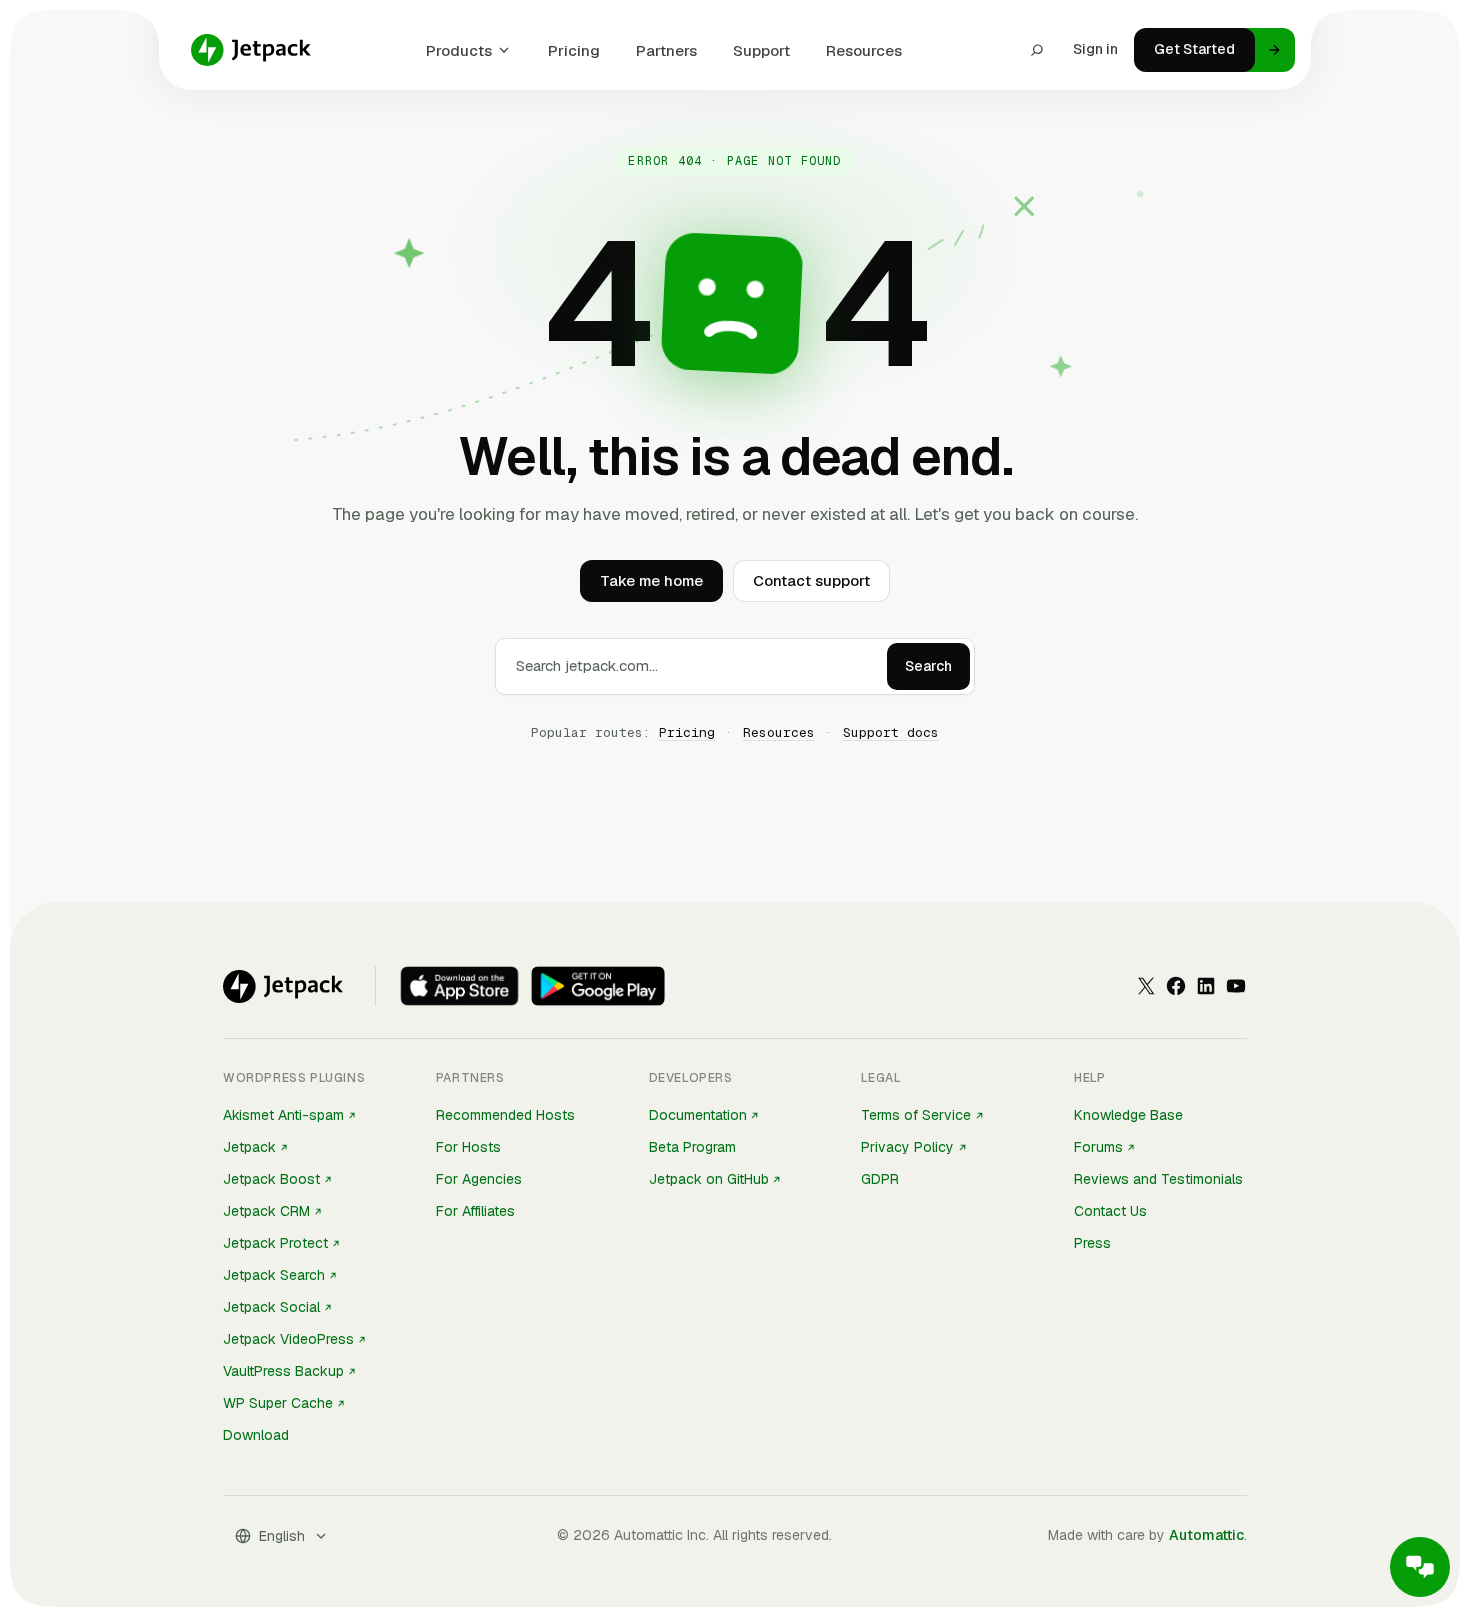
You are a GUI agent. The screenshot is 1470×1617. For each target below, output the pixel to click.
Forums (1098, 1147)
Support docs (891, 732)
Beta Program (692, 1147)
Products (459, 50)
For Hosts (468, 1147)
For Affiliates (475, 1211)
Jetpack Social (271, 1307)
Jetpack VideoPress (288, 1339)
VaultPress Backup (283, 1371)
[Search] (1037, 50)
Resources (864, 50)
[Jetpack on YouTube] (1236, 986)
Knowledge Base (1128, 1115)
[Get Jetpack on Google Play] (598, 986)
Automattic (1206, 1535)
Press (1092, 1243)
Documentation (698, 1115)
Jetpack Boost (271, 1179)
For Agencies (479, 1179)
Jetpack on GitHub (709, 1179)
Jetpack (249, 1147)
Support (761, 50)
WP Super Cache (278, 1403)
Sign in (1095, 49)
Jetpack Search (274, 1275)
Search (928, 666)
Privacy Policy (907, 1147)
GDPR (880, 1179)
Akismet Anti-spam (283, 1115)
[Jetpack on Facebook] (1176, 986)
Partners (666, 50)
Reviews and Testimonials (1158, 1179)
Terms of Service (916, 1115)
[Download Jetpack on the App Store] (459, 986)
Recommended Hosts (505, 1115)
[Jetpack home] (251, 50)
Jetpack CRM (266, 1211)
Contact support (811, 580)
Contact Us (1110, 1211)
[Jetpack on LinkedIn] (1206, 986)
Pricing (574, 50)
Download (256, 1435)
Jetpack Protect (275, 1243)
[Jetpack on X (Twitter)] (1146, 986)
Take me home (651, 580)
